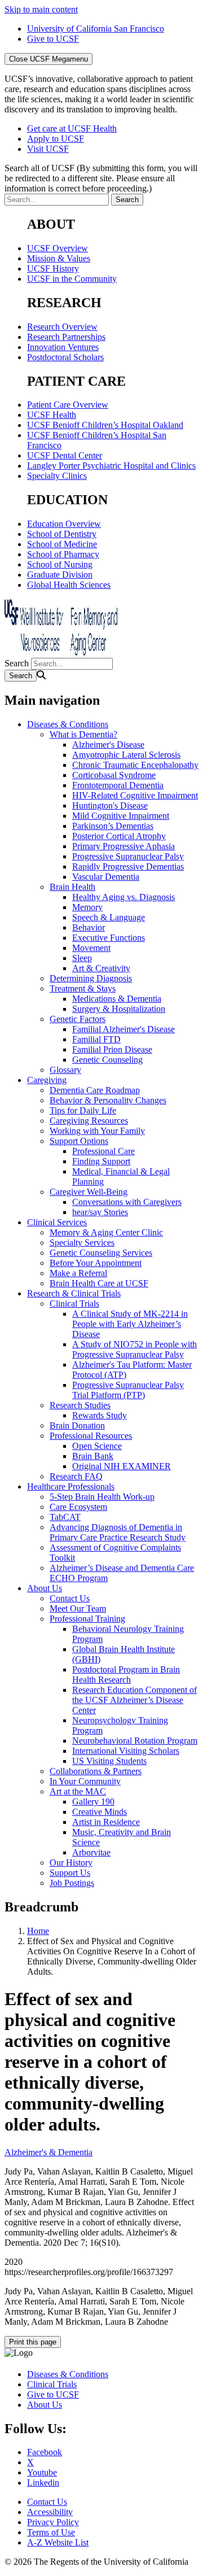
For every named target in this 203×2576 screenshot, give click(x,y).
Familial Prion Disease (112, 1049)
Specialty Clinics (57, 476)
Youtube (42, 2472)
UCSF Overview (58, 248)
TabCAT (65, 1517)
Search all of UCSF (101, 178)
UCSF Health (52, 415)
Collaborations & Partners (96, 1771)
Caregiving (47, 1080)
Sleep (82, 958)
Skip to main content (41, 9)
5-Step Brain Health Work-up (102, 1497)
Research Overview (62, 327)
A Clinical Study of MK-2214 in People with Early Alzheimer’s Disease (130, 1324)
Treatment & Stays (83, 988)
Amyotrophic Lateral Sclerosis (126, 755)
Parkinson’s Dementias (113, 826)
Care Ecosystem (78, 1507)
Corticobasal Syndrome (114, 775)
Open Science (97, 1446)
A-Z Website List (58, 2542)
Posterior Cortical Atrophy (119, 836)
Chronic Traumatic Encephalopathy (135, 765)
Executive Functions (109, 938)
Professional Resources (91, 1436)
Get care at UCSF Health (72, 128)
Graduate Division (60, 575)
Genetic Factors (78, 1019)
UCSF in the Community (72, 279)
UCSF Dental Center (65, 455)
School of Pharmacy (63, 554)
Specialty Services (82, 1243)
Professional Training (87, 1619)
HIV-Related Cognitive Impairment (135, 795)
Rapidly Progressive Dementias (128, 866)
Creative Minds (100, 1812)
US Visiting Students (109, 1761)
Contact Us (70, 1598)
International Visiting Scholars (126, 1751)
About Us (45, 1588)
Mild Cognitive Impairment (121, 816)
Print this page (33, 2342)
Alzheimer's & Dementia (48, 2152)
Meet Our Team (78, 1608)
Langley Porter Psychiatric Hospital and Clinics (111, 466)
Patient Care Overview (68, 405)
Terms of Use (51, 2532)
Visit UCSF (48, 149)
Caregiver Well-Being (89, 1192)
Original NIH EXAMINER (122, 1466)
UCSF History (53, 268)
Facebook (45, 2452)
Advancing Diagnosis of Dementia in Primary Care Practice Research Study (118, 1532)
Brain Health (72, 887)
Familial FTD (96, 1039)
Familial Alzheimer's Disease (123, 1029)
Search (17, 663)
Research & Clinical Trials (74, 1293)
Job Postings (72, 1883)
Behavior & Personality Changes (108, 1100)
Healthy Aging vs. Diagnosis (123, 897)
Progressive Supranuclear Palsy (128, 856)
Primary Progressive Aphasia (123, 846)
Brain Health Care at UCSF (99, 1283)
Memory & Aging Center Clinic (106, 1232)
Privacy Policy (53, 2522)
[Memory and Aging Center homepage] (61, 652)
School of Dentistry (62, 534)
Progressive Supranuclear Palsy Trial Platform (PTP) (128, 1390)
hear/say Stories (100, 1212)
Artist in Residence (106, 1822)
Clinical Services (57, 1222)
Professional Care (103, 1151)
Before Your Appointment (96, 1263)
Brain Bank (93, 1456)
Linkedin (43, 2483)
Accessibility (50, 2512)
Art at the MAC (78, 1791)
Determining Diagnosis (91, 978)
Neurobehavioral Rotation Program (135, 1741)
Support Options (79, 1141)
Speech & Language (109, 917)
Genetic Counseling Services (101, 1253)
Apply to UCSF (56, 139)
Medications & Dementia (117, 999)
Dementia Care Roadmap (95, 1090)
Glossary (65, 1070)
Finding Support (101, 1161)
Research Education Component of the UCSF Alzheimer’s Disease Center (134, 1700)
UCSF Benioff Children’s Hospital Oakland (105, 425)
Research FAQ (76, 1476)
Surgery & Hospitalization (119, 1009)
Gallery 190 (93, 1802)
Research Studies (80, 1405)
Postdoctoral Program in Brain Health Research (126, 1675)
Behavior (89, 927)
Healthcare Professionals (71, 1486)
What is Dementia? (83, 734)
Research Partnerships (66, 337)
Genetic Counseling (107, 1060)
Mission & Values (59, 258)
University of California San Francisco (96, 29)
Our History (71, 1863)
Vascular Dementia (106, 877)
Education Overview (64, 524)
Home (38, 1931)
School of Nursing (60, 564)
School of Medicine (62, 544)
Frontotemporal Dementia (118, 785)
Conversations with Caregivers (127, 1202)
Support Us (70, 1873)
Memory (87, 907)
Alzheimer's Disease (108, 745)
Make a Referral (78, 1273)
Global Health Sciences (69, 585)
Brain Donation (77, 1425)
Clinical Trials (74, 1304)
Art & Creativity (101, 968)
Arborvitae (91, 1852)
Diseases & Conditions (68, 724)
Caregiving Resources (89, 1121)
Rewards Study (100, 1415)
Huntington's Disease (110, 805)
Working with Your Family (97, 1131)
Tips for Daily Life (83, 1110)
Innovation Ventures (63, 347)
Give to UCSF (53, 39)
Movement (91, 948)
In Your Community (85, 1781)
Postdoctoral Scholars (65, 357)
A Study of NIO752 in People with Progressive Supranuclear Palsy (134, 1349)
